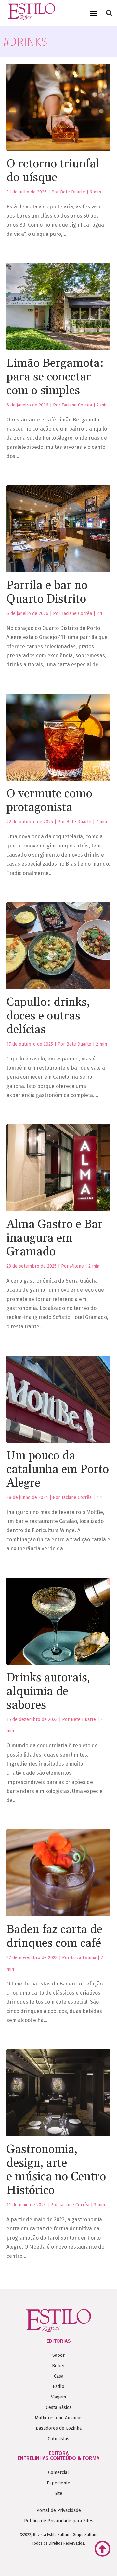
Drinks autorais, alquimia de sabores (48, 1692)
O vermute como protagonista (49, 801)
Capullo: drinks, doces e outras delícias (48, 1016)
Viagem (58, 2397)
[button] (94, 13)
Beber (58, 2366)
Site (58, 2493)
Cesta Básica (59, 2407)
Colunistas (58, 2439)
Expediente (58, 2483)
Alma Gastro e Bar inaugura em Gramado (55, 1238)
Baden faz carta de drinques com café (54, 1936)
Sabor (58, 2355)
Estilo (58, 2387)
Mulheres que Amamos (59, 2418)
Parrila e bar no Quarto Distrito (47, 592)
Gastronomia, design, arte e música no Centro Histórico (56, 2170)
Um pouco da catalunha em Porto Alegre (58, 1469)
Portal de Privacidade (59, 2510)
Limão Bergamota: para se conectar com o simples (55, 377)
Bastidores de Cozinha (59, 2428)
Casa (59, 2376)
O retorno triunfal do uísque (53, 171)
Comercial (58, 2473)
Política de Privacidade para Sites (59, 2521)
